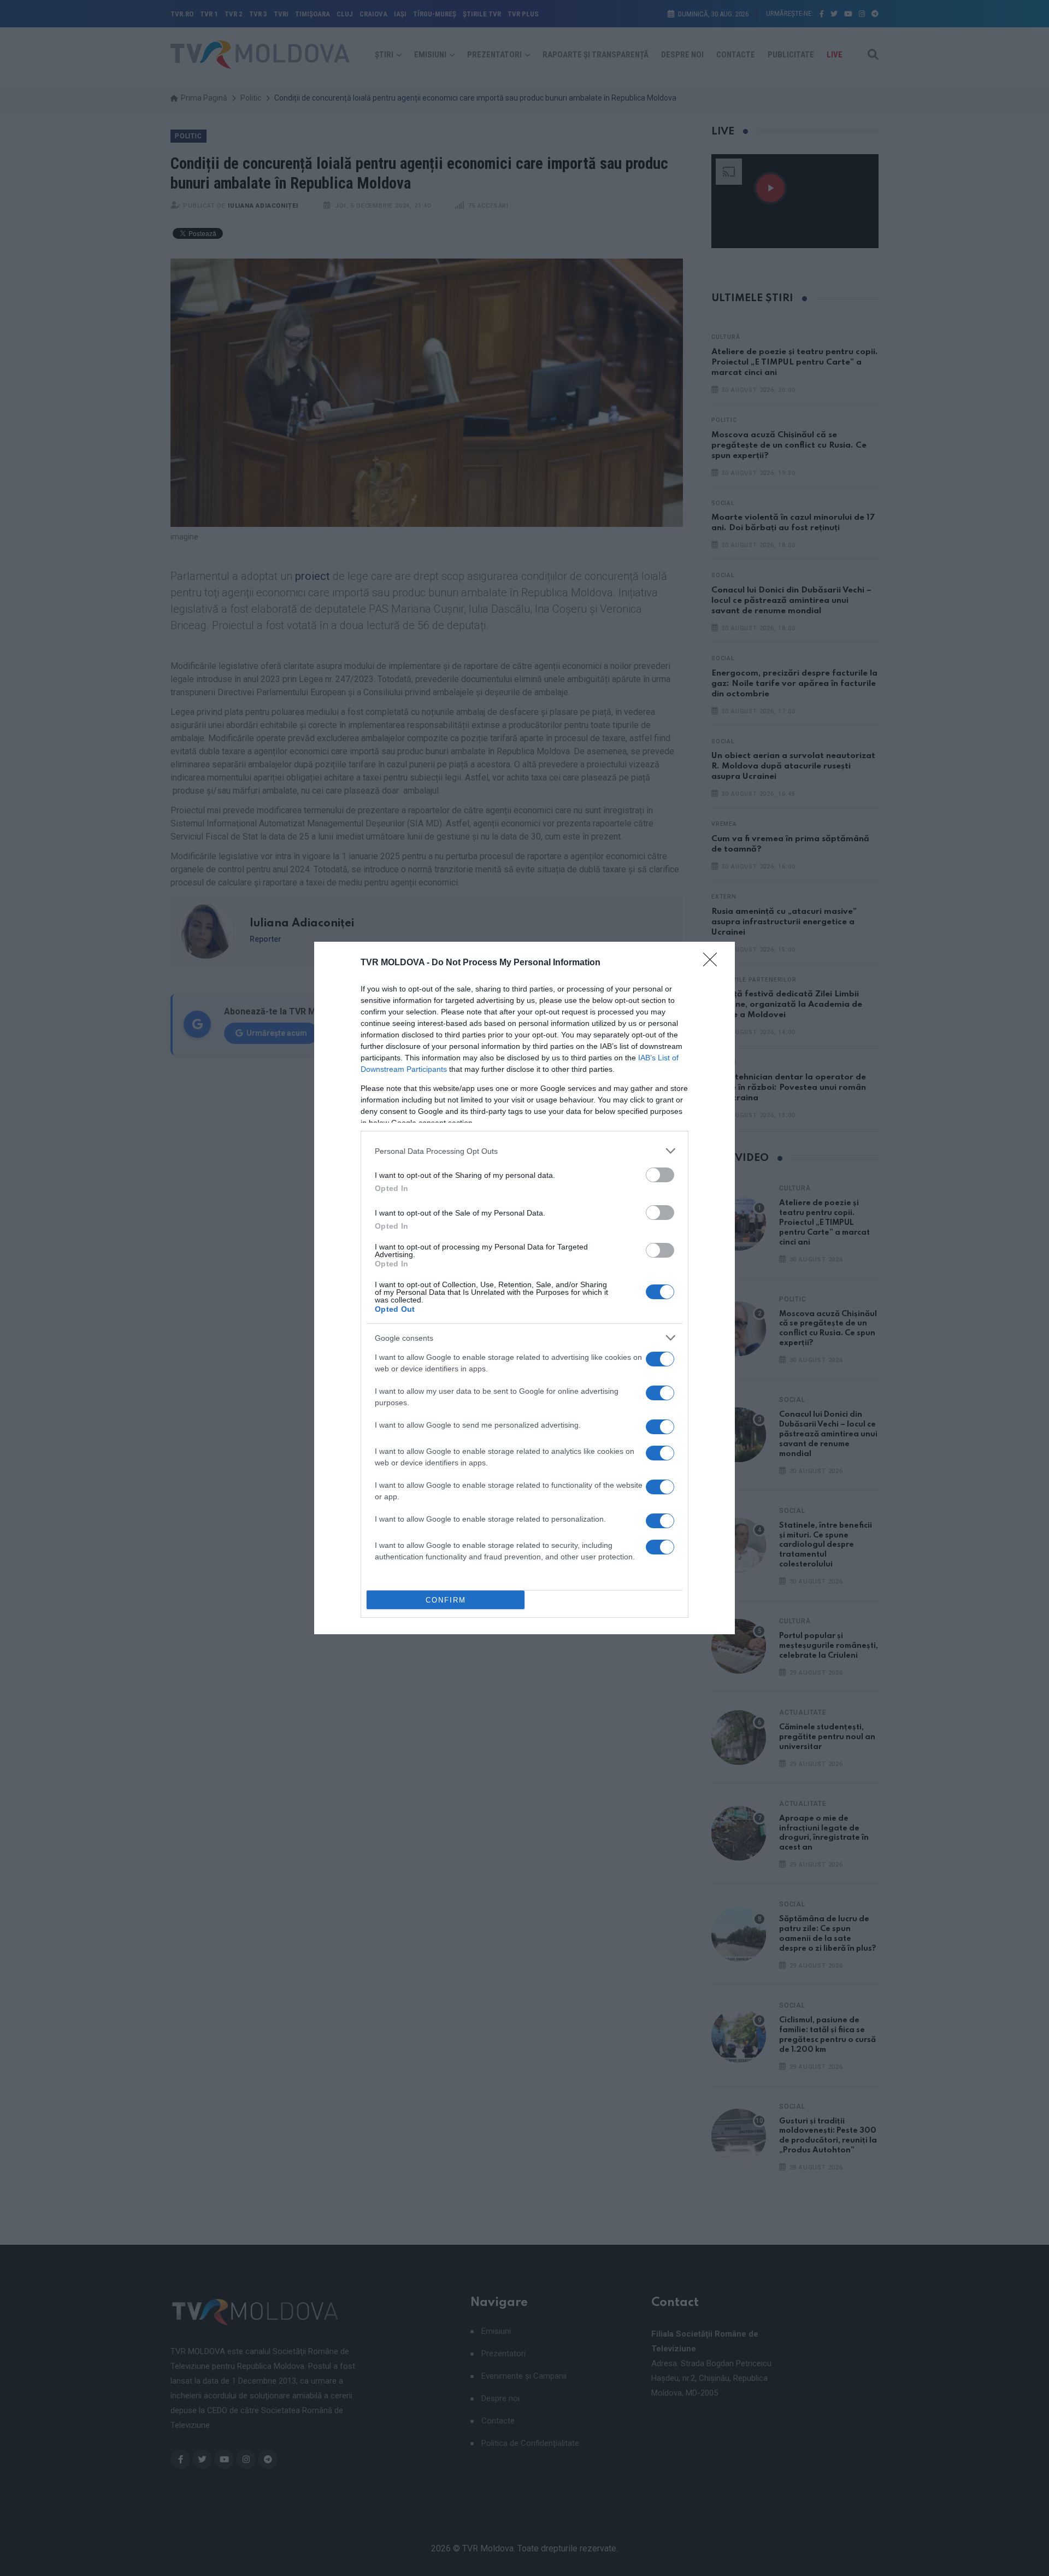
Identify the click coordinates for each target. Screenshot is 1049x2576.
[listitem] (524, 1151)
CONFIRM (446, 1600)
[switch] (660, 1175)
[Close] (714, 963)
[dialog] (524, 1288)
